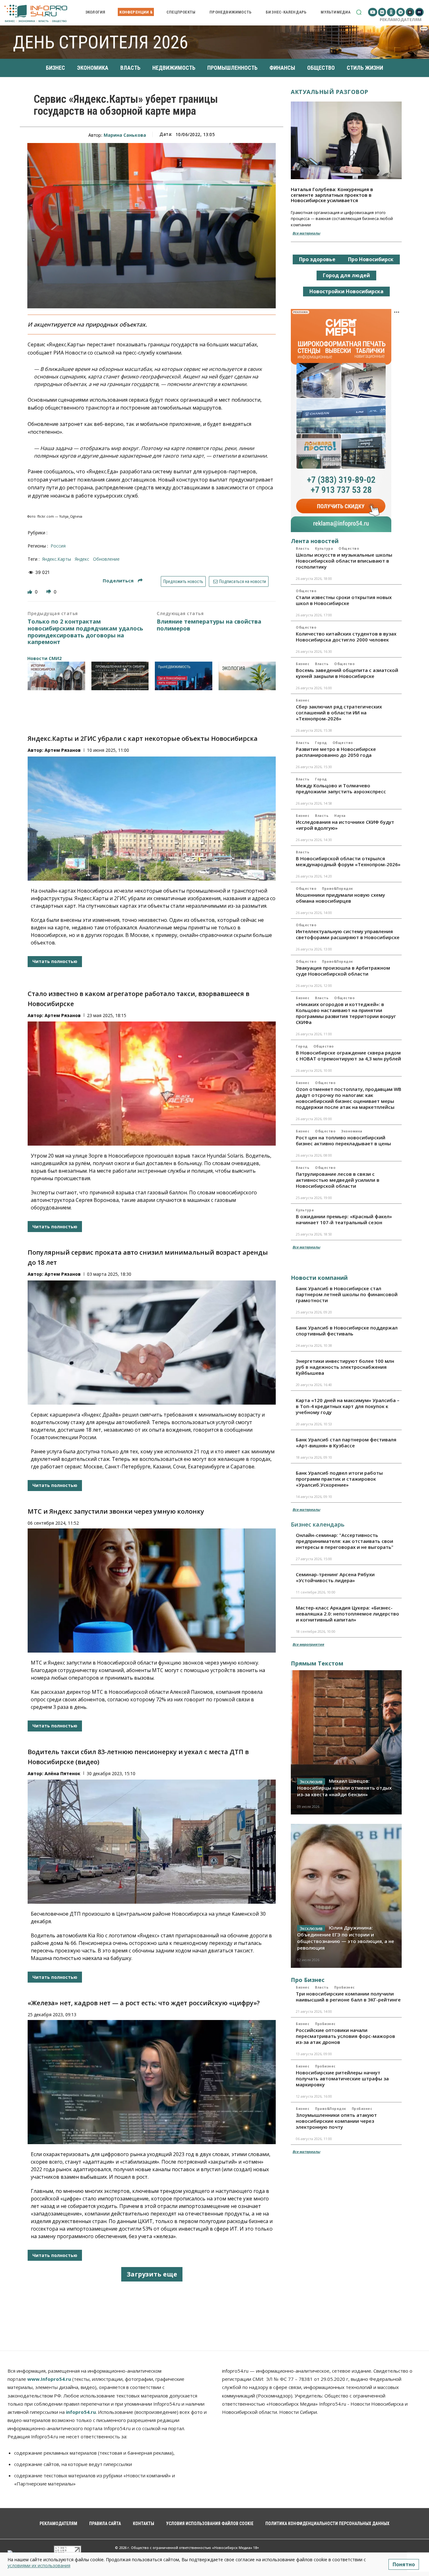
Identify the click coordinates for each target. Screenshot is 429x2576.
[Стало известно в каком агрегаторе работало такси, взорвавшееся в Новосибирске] (152, 1084)
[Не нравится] (49, 592)
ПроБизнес (345, 1987)
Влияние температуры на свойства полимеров (209, 625)
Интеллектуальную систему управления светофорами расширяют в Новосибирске (348, 934)
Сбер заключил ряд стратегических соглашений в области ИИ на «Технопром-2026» (339, 713)
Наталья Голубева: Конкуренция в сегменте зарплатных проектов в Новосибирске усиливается (332, 195)
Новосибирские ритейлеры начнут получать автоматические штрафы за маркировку (342, 2078)
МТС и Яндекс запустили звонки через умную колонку (116, 1511)
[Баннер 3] (184, 676)
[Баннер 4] (247, 676)
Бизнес (303, 664)
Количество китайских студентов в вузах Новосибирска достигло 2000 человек (346, 637)
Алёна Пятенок (62, 1773)
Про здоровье (317, 259)
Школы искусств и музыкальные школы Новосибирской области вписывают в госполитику (344, 561)
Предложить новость (183, 581)
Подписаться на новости (242, 581)
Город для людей (346, 275)
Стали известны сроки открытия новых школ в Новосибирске (344, 600)
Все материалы (306, 233)
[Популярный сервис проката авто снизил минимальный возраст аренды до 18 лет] (152, 1343)
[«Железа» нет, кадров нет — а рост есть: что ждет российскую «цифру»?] (152, 2082)
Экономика (352, 1131)
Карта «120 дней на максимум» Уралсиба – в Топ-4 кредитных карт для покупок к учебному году (348, 1406)
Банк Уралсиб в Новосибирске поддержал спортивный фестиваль (347, 1331)
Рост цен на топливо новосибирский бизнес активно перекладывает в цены (343, 1140)
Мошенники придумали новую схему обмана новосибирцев (340, 898)
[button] (359, 12)
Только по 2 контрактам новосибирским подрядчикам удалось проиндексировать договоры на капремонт (85, 632)
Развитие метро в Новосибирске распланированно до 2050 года (336, 752)
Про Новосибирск (371, 259)
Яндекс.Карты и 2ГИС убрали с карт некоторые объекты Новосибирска (143, 738)
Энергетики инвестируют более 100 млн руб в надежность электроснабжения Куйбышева (345, 1367)
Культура (324, 548)
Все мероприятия (308, 1644)
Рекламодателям (401, 19)
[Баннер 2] (120, 676)
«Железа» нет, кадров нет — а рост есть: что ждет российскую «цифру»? (144, 2003)
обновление (106, 559)
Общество (349, 548)
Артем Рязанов (63, 750)
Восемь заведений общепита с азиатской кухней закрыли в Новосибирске (347, 673)
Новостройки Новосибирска (346, 291)
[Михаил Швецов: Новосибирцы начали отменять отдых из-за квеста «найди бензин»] (346, 1742)
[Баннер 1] (56, 676)
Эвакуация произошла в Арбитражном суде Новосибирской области (343, 971)
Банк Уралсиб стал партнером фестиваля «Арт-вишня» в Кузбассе (346, 1442)
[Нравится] (30, 592)
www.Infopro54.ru (49, 2379)
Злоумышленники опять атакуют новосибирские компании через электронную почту (336, 2121)
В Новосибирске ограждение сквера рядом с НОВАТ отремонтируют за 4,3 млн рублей (348, 1056)
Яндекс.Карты (57, 559)
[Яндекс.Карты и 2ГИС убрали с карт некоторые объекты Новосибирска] (152, 819)
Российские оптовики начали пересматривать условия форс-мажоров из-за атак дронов (345, 2036)
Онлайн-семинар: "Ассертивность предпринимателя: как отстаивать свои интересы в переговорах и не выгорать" (345, 1541)
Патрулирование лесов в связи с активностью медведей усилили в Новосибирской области (338, 1180)
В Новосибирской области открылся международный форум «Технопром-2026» (348, 861)
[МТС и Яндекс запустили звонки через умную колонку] (152, 1591)
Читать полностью (55, 961)
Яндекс (82, 559)
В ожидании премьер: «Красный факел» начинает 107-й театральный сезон (344, 1219)
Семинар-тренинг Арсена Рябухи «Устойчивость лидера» (335, 1577)
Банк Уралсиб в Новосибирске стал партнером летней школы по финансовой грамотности (347, 1294)
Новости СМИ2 (44, 658)
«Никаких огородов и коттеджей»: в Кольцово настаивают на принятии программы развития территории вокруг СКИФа (346, 1013)
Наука (340, 816)
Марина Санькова (125, 135)
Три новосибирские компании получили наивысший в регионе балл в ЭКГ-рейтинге (348, 1997)
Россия (58, 546)
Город (321, 743)
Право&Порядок (337, 889)
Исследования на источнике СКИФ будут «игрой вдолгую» (345, 825)
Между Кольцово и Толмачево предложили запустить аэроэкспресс (341, 788)
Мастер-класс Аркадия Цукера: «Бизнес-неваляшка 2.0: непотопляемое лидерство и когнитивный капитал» (348, 1614)
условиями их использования (39, 2565)
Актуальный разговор (330, 92)
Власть (303, 548)
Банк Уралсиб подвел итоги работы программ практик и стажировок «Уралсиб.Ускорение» (339, 1479)
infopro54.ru (81, 2412)
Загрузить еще (152, 2274)
